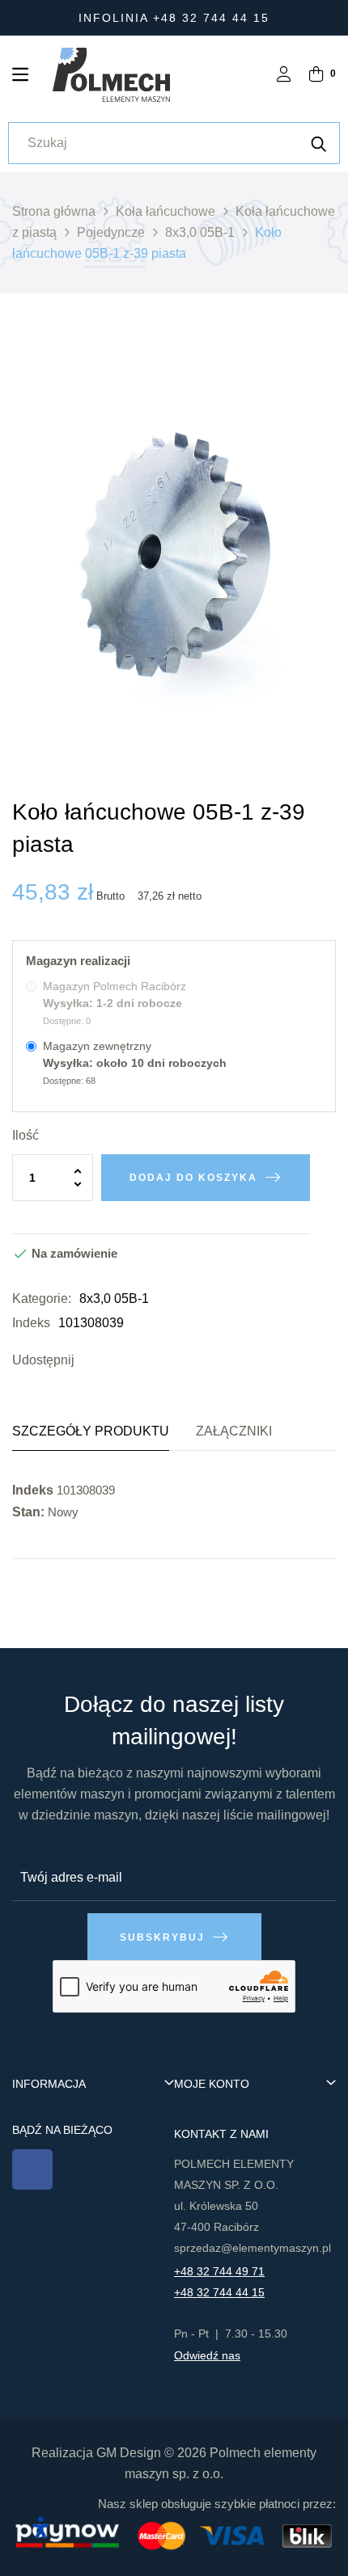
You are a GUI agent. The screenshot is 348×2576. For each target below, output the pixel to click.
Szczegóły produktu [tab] (91, 1431)
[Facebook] (32, 2169)
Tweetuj (115, 1360)
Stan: (28, 1512)
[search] (319, 143)
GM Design (129, 2453)
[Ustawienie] (284, 76)
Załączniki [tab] (234, 1431)
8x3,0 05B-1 (114, 1299)
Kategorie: (42, 1299)
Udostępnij (91, 1360)
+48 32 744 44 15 (219, 2292)
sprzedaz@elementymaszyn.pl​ (253, 2248)
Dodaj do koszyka (193, 1178)
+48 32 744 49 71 (219, 2271)
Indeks (31, 1323)
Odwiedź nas (207, 2355)
